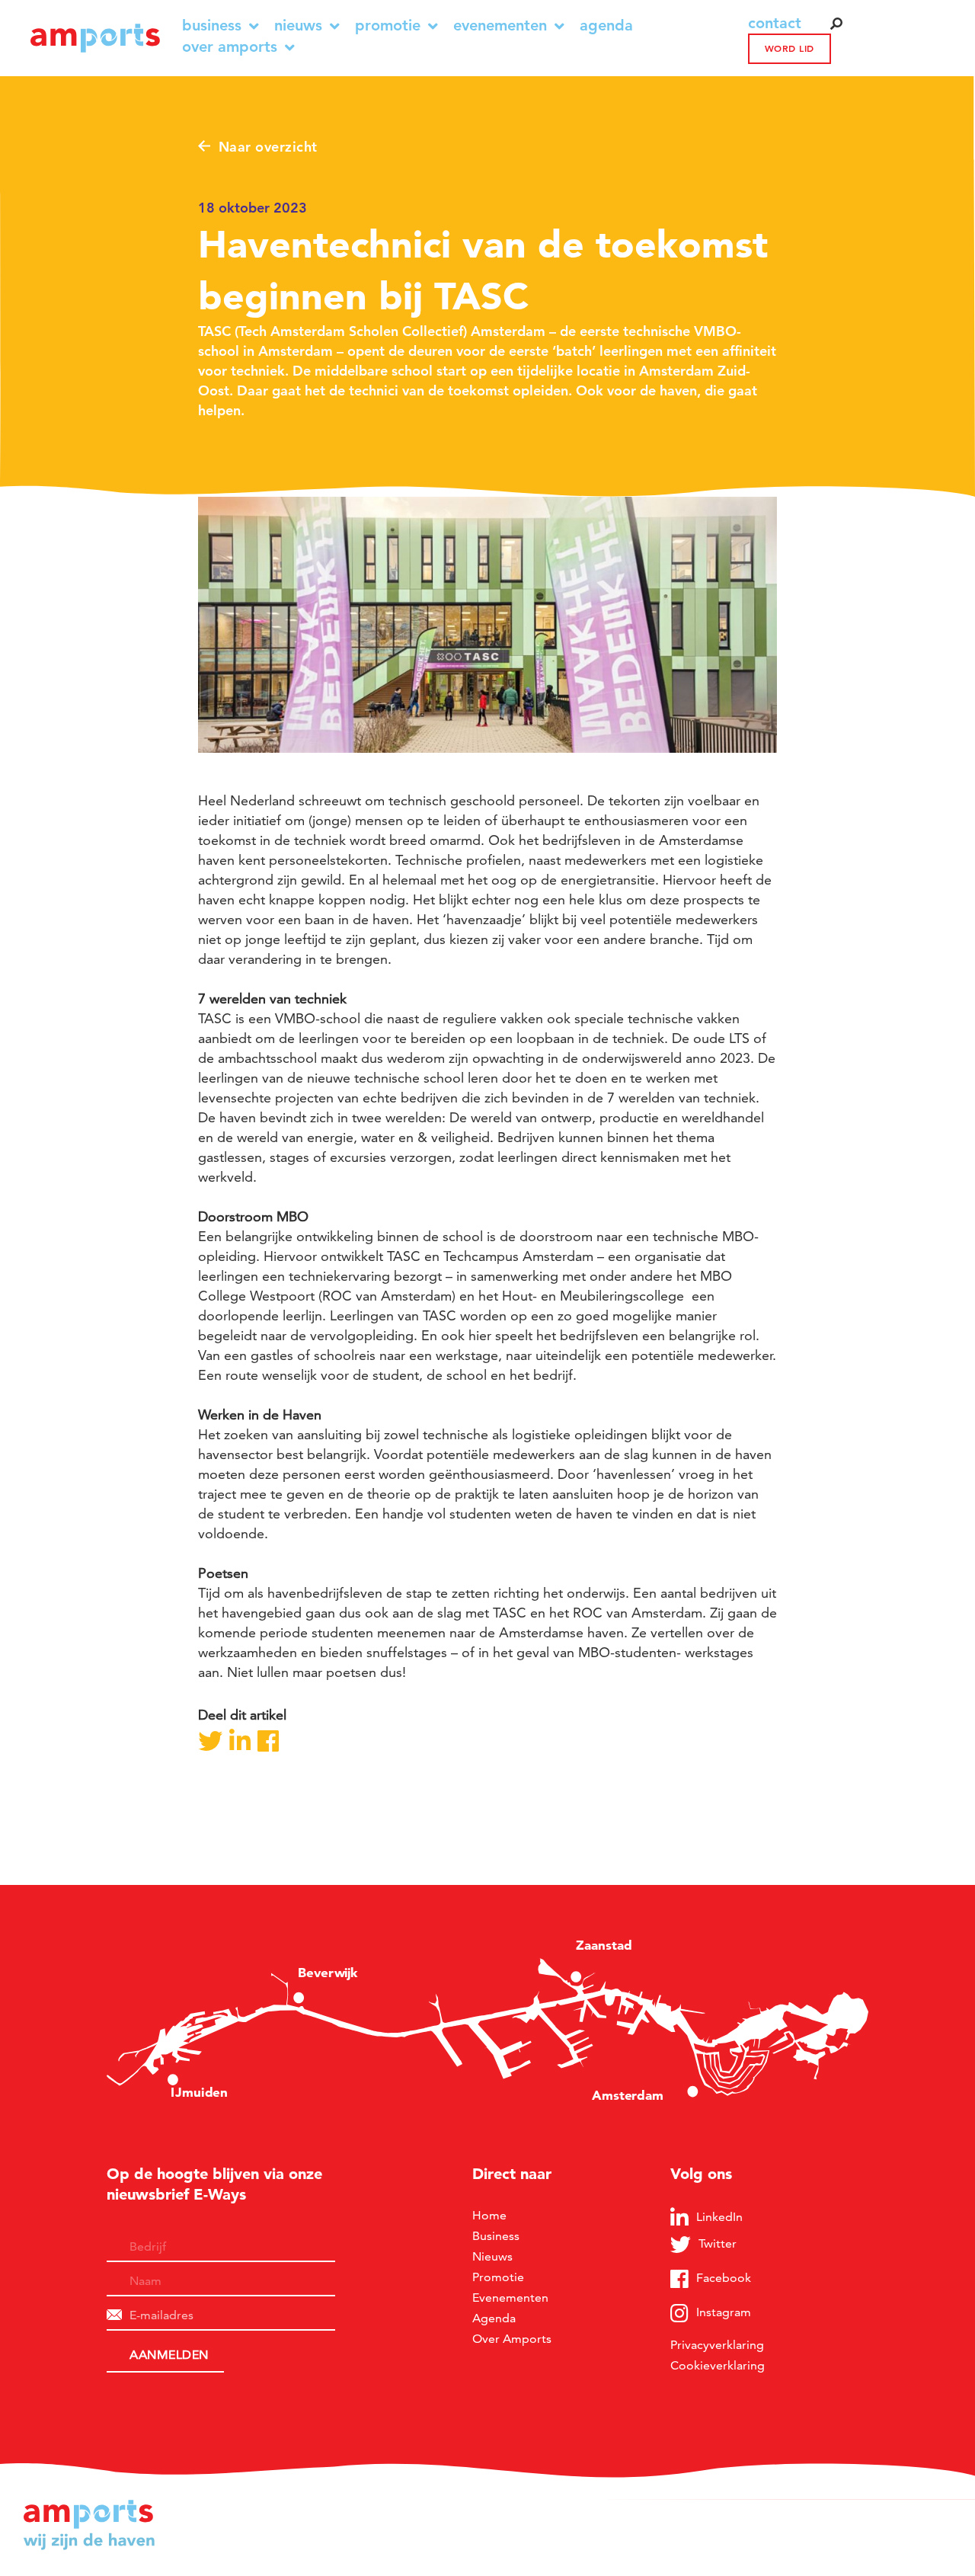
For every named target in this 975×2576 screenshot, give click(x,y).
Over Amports (230, 47)
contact (775, 23)
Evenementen (500, 26)
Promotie (388, 26)
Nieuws (298, 26)
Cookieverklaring (718, 2365)
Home (489, 2215)
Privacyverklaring (717, 2345)
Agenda (606, 26)
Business (212, 26)
